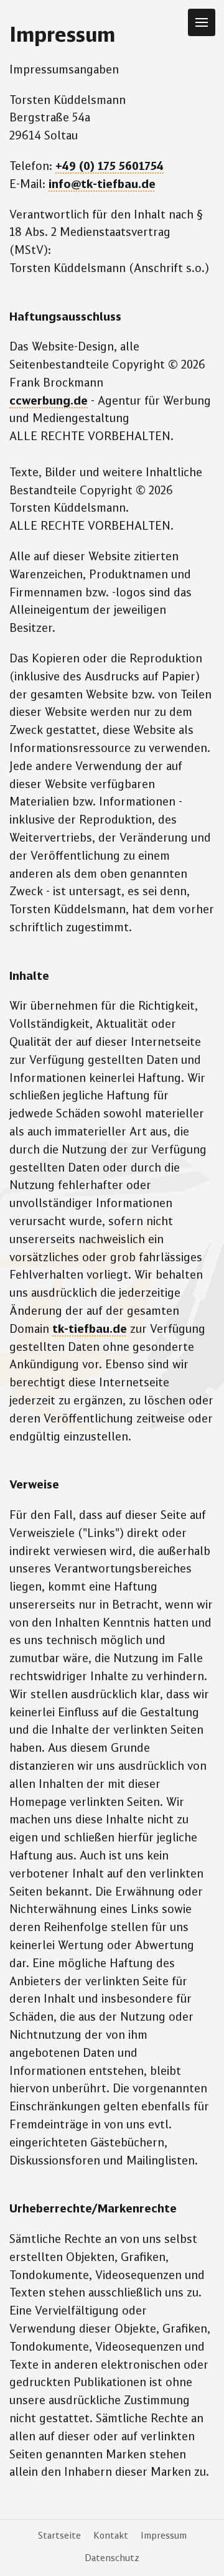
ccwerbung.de (49, 402)
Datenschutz (112, 2559)
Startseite (59, 2536)
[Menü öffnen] (202, 22)
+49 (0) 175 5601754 (110, 167)
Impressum (164, 2536)
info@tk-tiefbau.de (102, 185)
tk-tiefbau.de (90, 1330)
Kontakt (111, 2536)
